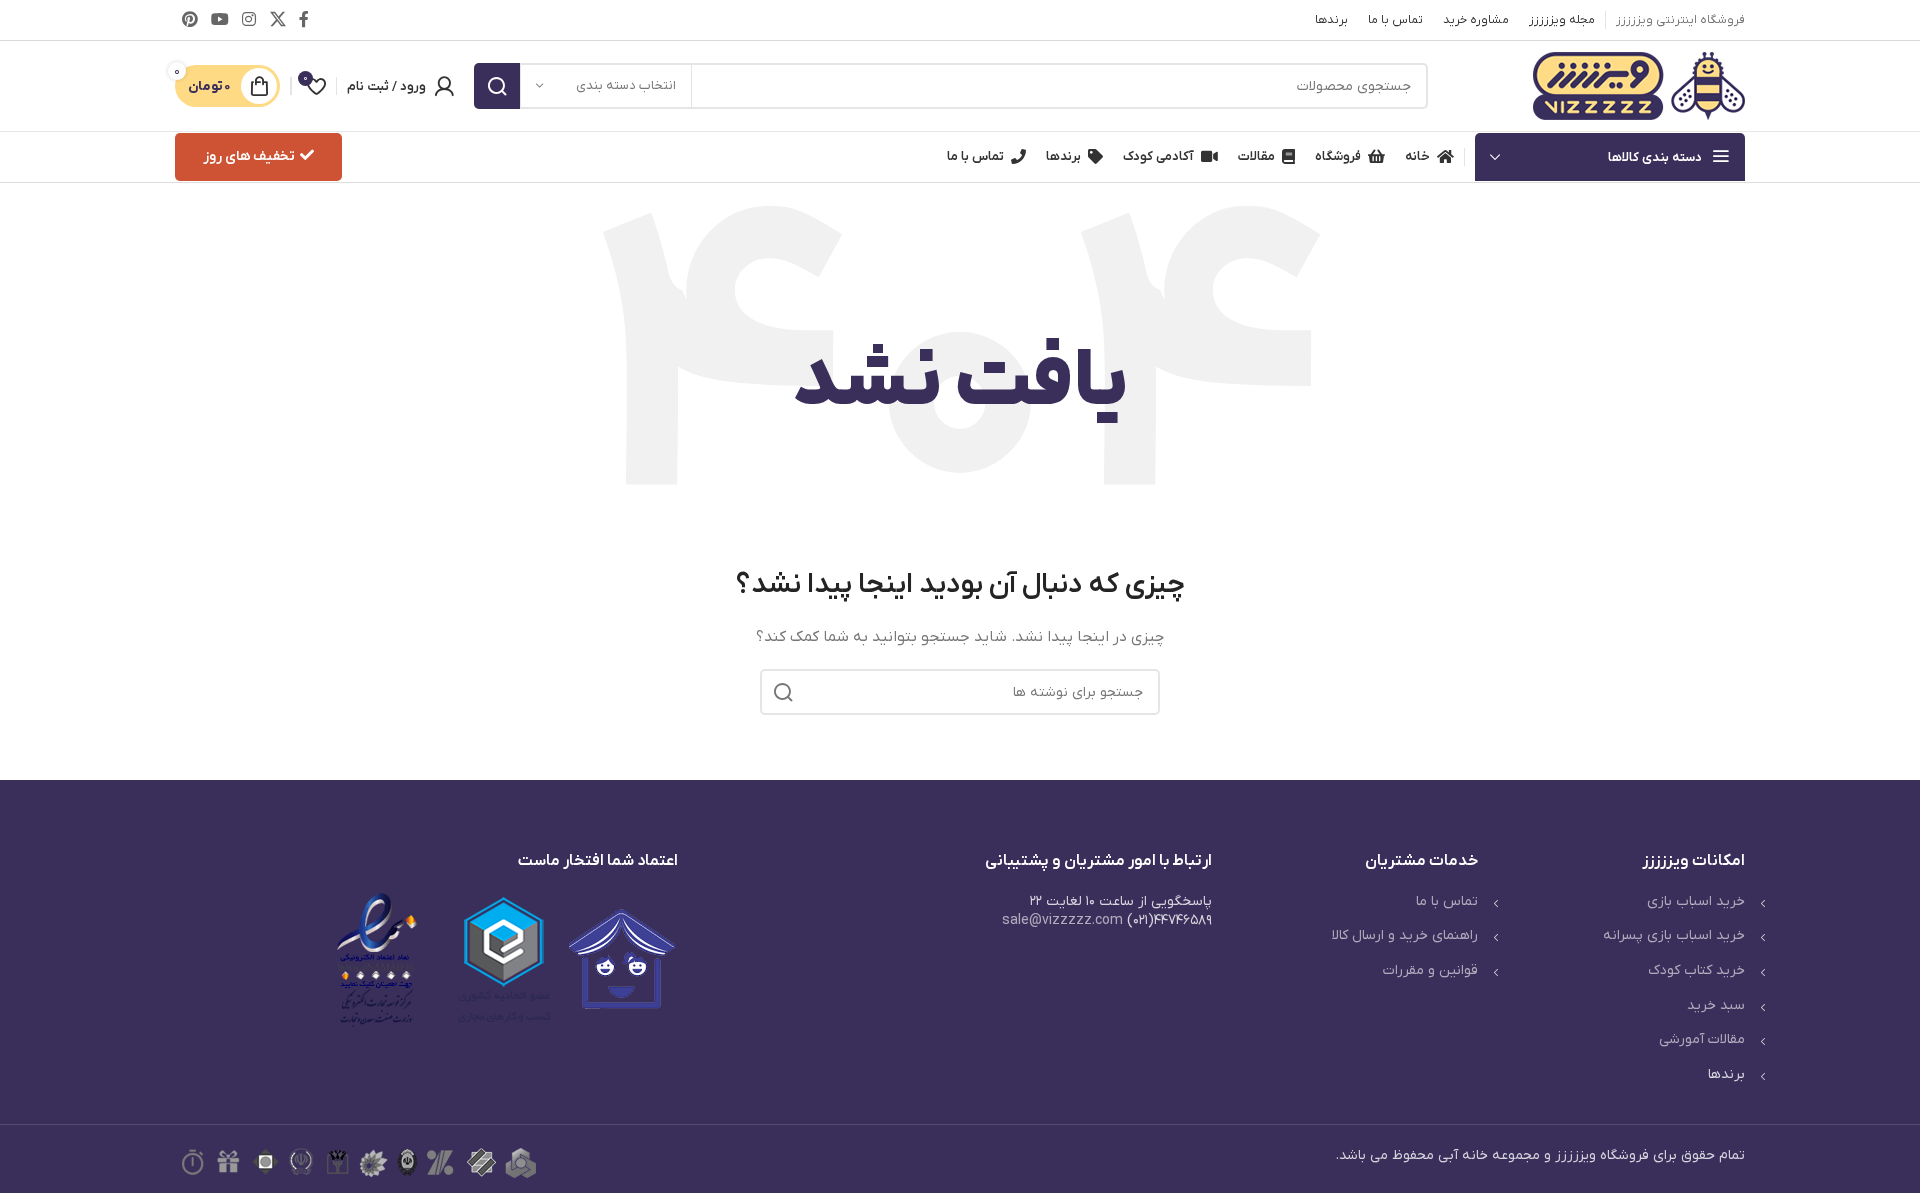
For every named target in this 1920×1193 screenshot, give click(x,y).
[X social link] (277, 20)
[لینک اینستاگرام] (249, 20)
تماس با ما (1447, 901)
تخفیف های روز (249, 156)
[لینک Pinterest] (189, 20)
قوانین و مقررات (1430, 970)
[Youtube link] (219, 20)
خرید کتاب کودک (1696, 970)
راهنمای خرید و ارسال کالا (1405, 935)
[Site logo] (1639, 85)
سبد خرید (1716, 1005)
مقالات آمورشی (1702, 1039)
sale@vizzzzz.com (1062, 920)
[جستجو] (497, 86)
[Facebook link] (303, 20)
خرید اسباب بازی (1696, 901)
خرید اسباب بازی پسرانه (1674, 935)
